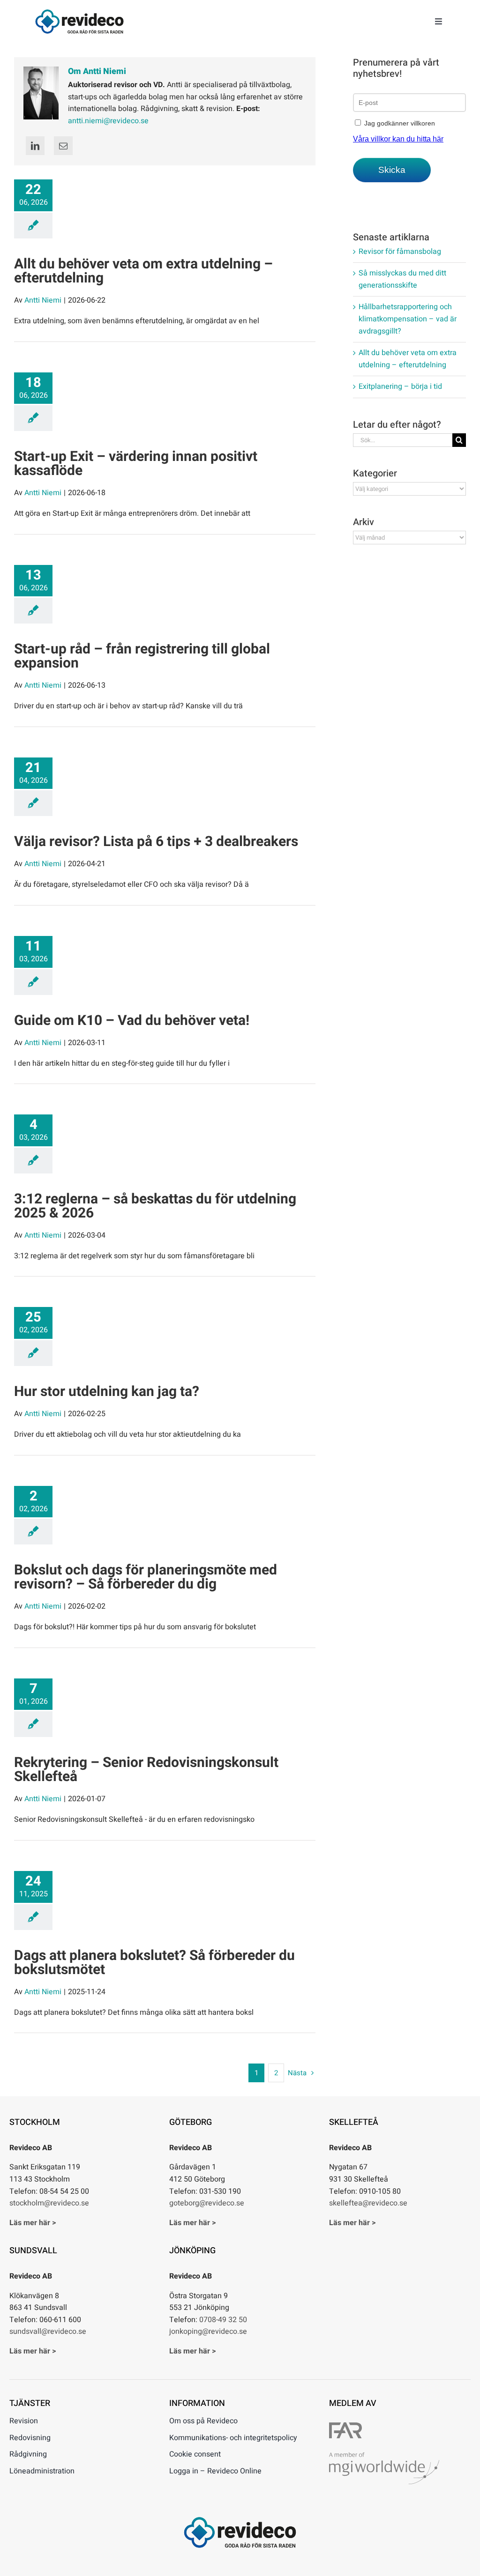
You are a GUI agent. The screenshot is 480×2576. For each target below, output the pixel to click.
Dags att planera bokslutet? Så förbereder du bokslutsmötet (154, 1963)
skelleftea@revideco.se (368, 2203)
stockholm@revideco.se (49, 2203)
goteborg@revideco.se (207, 2203)
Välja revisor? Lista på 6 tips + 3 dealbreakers (156, 842)
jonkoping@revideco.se (208, 2331)
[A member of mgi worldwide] (384, 2456)
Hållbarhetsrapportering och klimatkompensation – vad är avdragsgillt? (408, 319)
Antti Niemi (43, 300)
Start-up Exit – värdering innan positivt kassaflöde (136, 464)
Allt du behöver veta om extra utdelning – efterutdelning (143, 271)
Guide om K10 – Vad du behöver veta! (132, 1021)
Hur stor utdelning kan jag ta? (107, 1392)
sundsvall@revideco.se (48, 2331)
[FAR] (345, 2426)
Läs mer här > (33, 2223)
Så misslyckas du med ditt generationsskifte (402, 279)
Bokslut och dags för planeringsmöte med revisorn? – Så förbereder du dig (146, 1577)
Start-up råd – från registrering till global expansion (142, 656)
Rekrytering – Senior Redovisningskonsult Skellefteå (146, 1770)
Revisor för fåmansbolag (400, 252)
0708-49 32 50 (223, 2320)
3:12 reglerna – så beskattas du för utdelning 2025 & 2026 (155, 1206)
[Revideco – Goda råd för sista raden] (79, 13)
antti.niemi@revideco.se (108, 121)
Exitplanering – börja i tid (400, 386)
